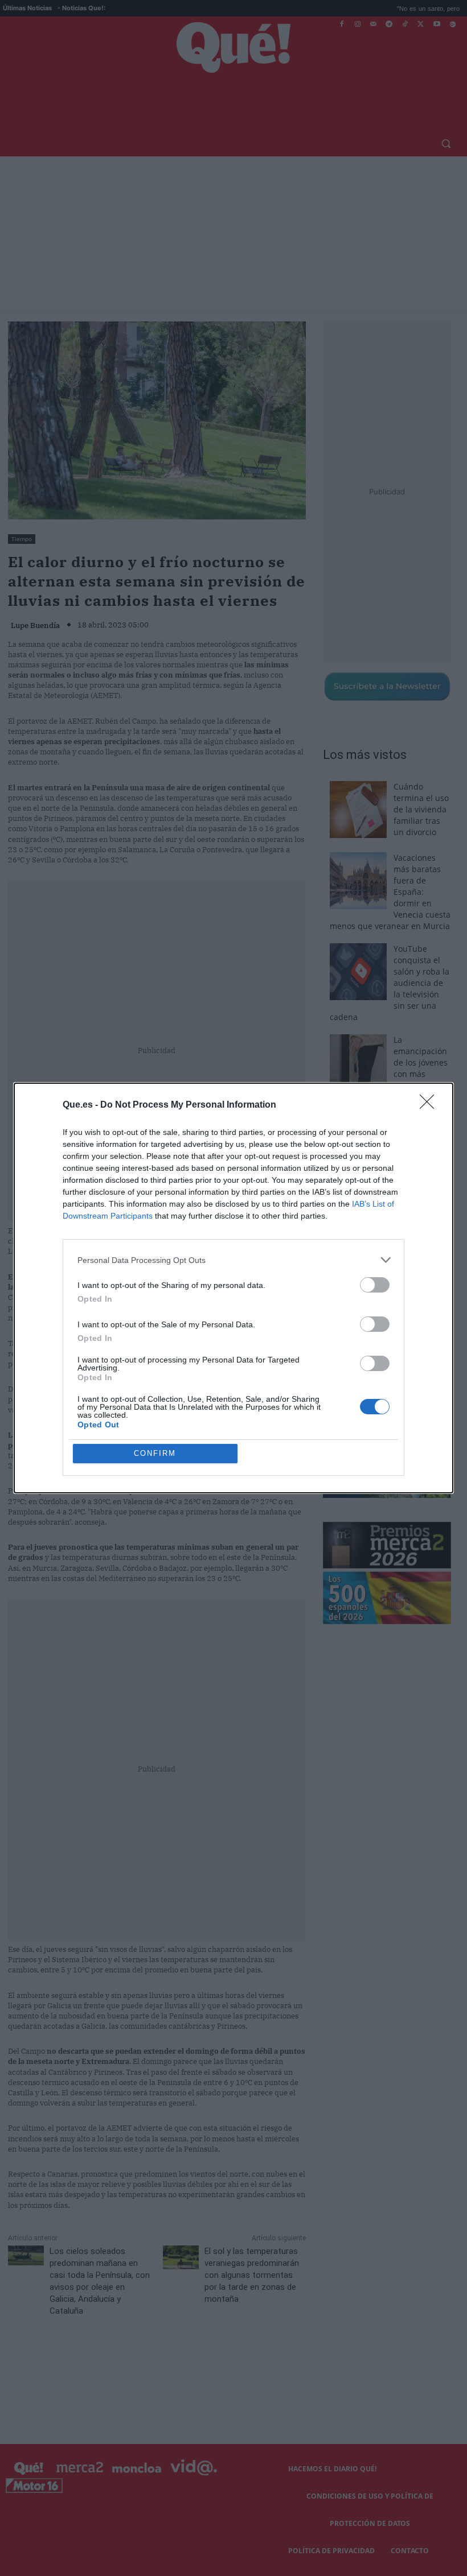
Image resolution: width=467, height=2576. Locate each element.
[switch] (375, 1285)
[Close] (431, 1105)
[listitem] (233, 1260)
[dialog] (233, 1288)
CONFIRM (155, 1453)
